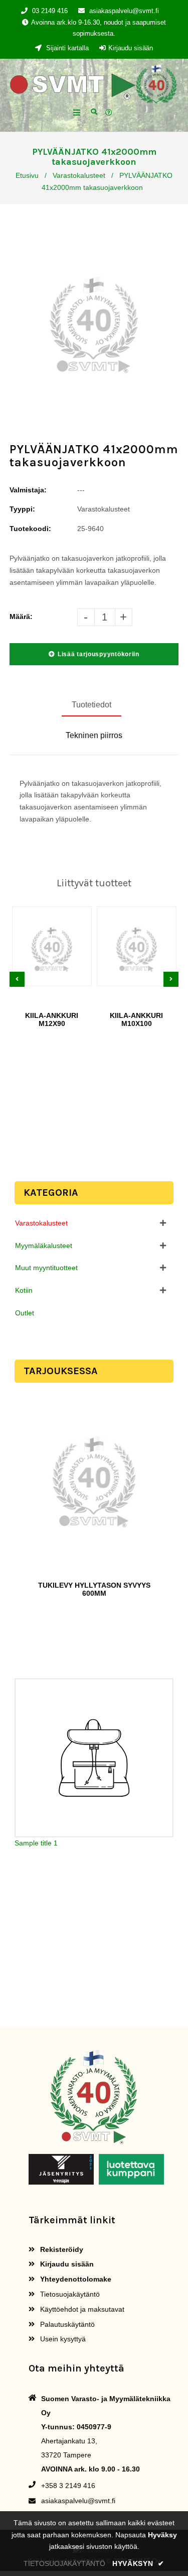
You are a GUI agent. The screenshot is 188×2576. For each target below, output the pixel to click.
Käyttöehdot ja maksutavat (81, 2309)
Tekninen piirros (94, 735)
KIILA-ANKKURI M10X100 (136, 1019)
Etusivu (27, 175)
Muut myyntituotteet (46, 1268)
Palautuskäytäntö (66, 2324)
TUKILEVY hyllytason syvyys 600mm (94, 1589)
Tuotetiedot (91, 705)
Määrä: (21, 616)
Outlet (25, 1313)
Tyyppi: (22, 509)
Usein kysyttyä (62, 2339)
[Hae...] (94, 111)
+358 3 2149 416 (68, 2486)
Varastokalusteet (79, 175)
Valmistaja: (28, 490)
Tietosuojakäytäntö (69, 2294)
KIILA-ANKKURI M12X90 (52, 1019)
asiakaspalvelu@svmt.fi (124, 11)
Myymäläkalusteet (44, 1246)
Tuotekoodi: (30, 529)
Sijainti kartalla (66, 48)
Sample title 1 (36, 1843)
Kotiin (24, 1290)
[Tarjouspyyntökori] (110, 113)
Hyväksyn (138, 2563)
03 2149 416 (50, 11)
